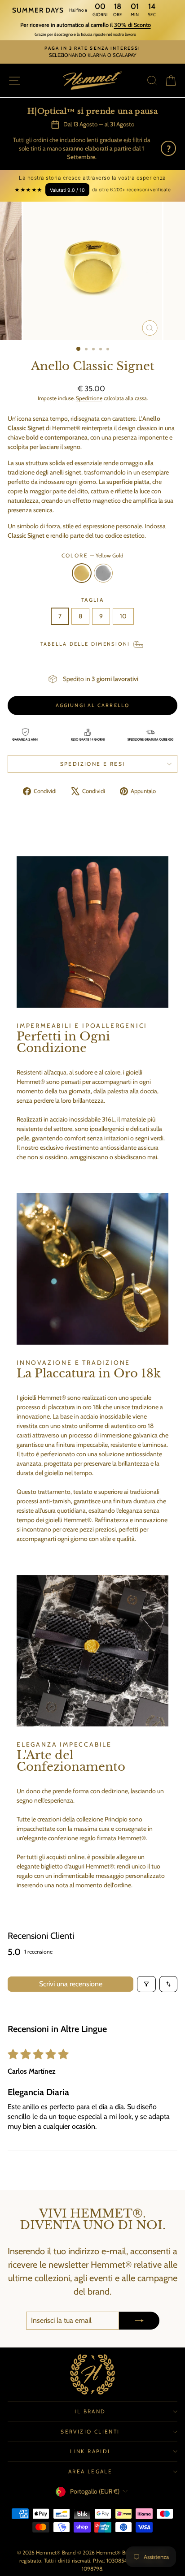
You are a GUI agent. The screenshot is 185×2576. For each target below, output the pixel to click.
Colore (93, 555)
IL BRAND (90, 2411)
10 (123, 616)
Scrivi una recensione (71, 1984)
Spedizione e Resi (93, 764)
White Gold (103, 573)
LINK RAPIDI (90, 2451)
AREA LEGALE (90, 2471)
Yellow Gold (82, 573)
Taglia (92, 600)
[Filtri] (146, 1984)
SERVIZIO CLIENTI (90, 2431)
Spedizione (89, 398)
